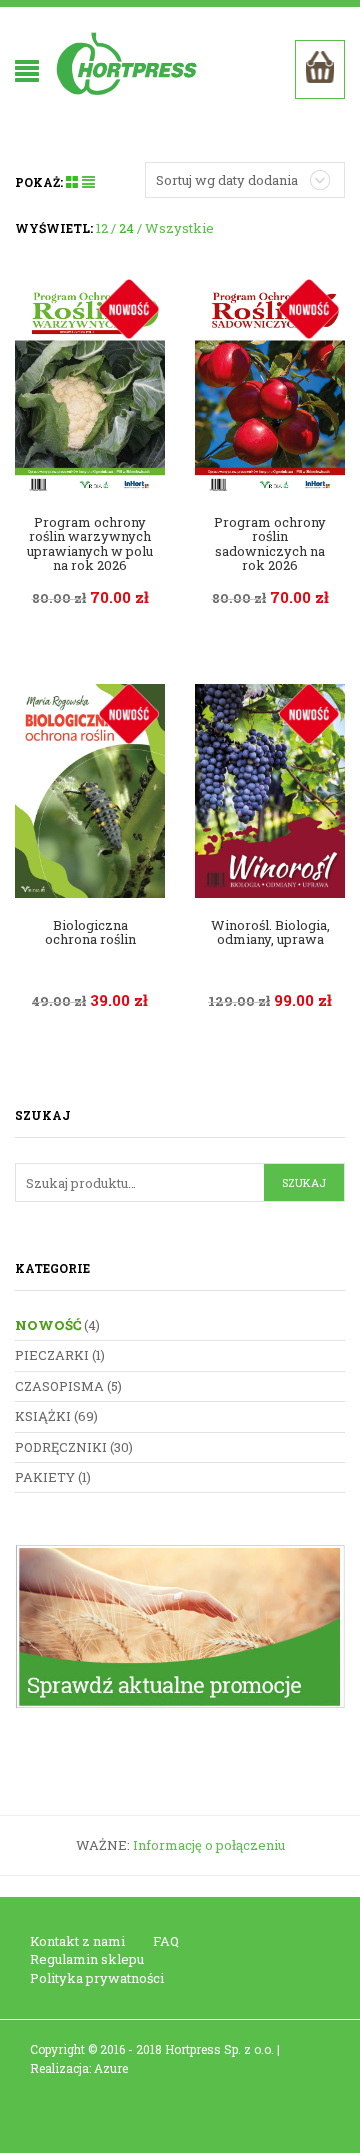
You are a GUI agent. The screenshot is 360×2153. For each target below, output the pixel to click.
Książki (43, 1416)
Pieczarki (52, 1355)
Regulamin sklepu (87, 1959)
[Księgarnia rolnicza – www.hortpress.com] (129, 63)
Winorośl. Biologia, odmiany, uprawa (270, 932)
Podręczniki (61, 1447)
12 (102, 228)
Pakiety (45, 1477)
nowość (48, 1325)
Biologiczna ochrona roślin (90, 932)
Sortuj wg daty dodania (227, 180)
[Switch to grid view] (74, 182)
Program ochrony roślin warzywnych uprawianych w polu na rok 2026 (90, 543)
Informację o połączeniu (209, 1845)
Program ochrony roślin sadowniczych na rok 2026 (270, 543)
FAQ (166, 1941)
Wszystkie (179, 228)
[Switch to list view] (88, 182)
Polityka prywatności (97, 1978)
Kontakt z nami (77, 1941)
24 (126, 228)
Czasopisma (59, 1386)
